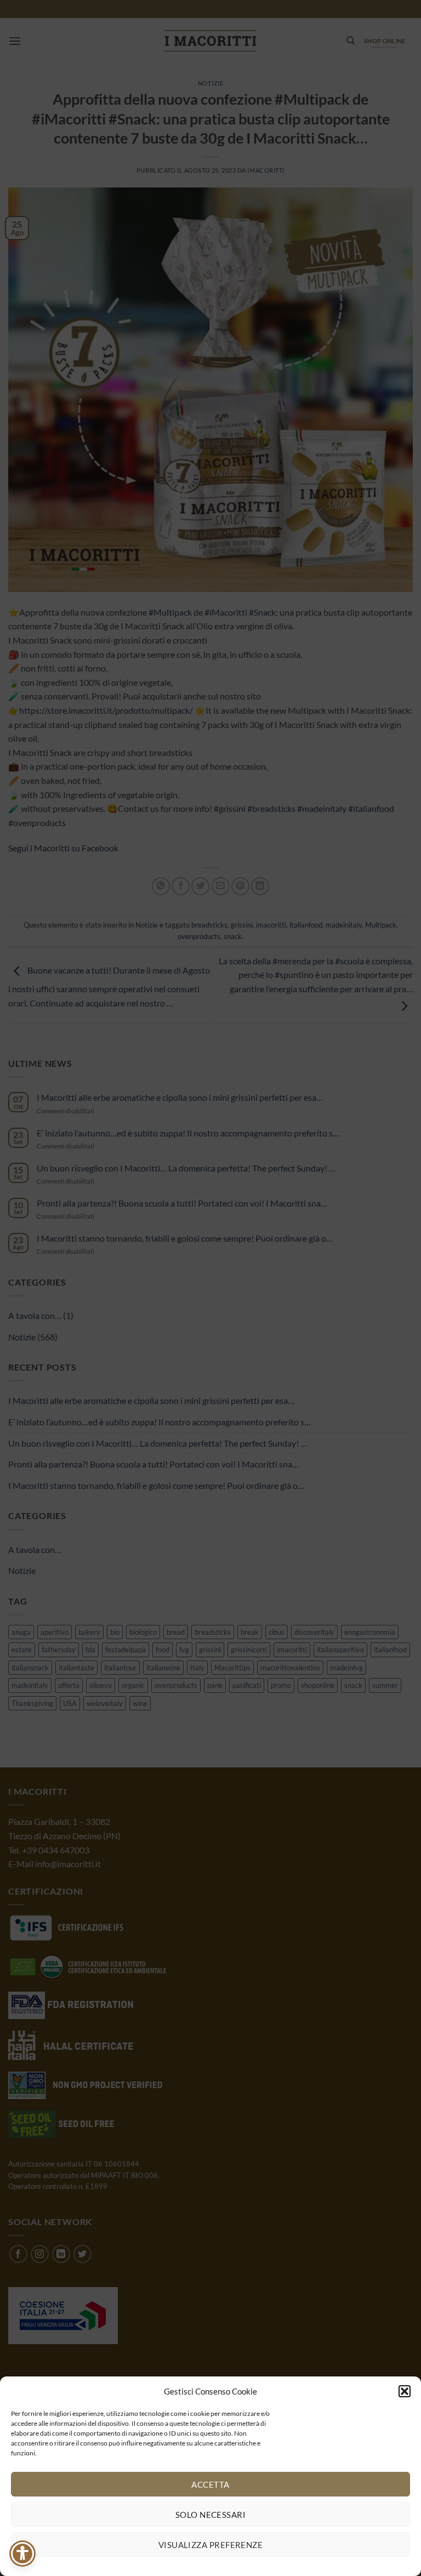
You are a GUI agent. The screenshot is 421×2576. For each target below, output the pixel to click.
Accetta (210, 2484)
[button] (405, 2391)
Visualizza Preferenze (210, 2545)
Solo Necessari (210, 2515)
